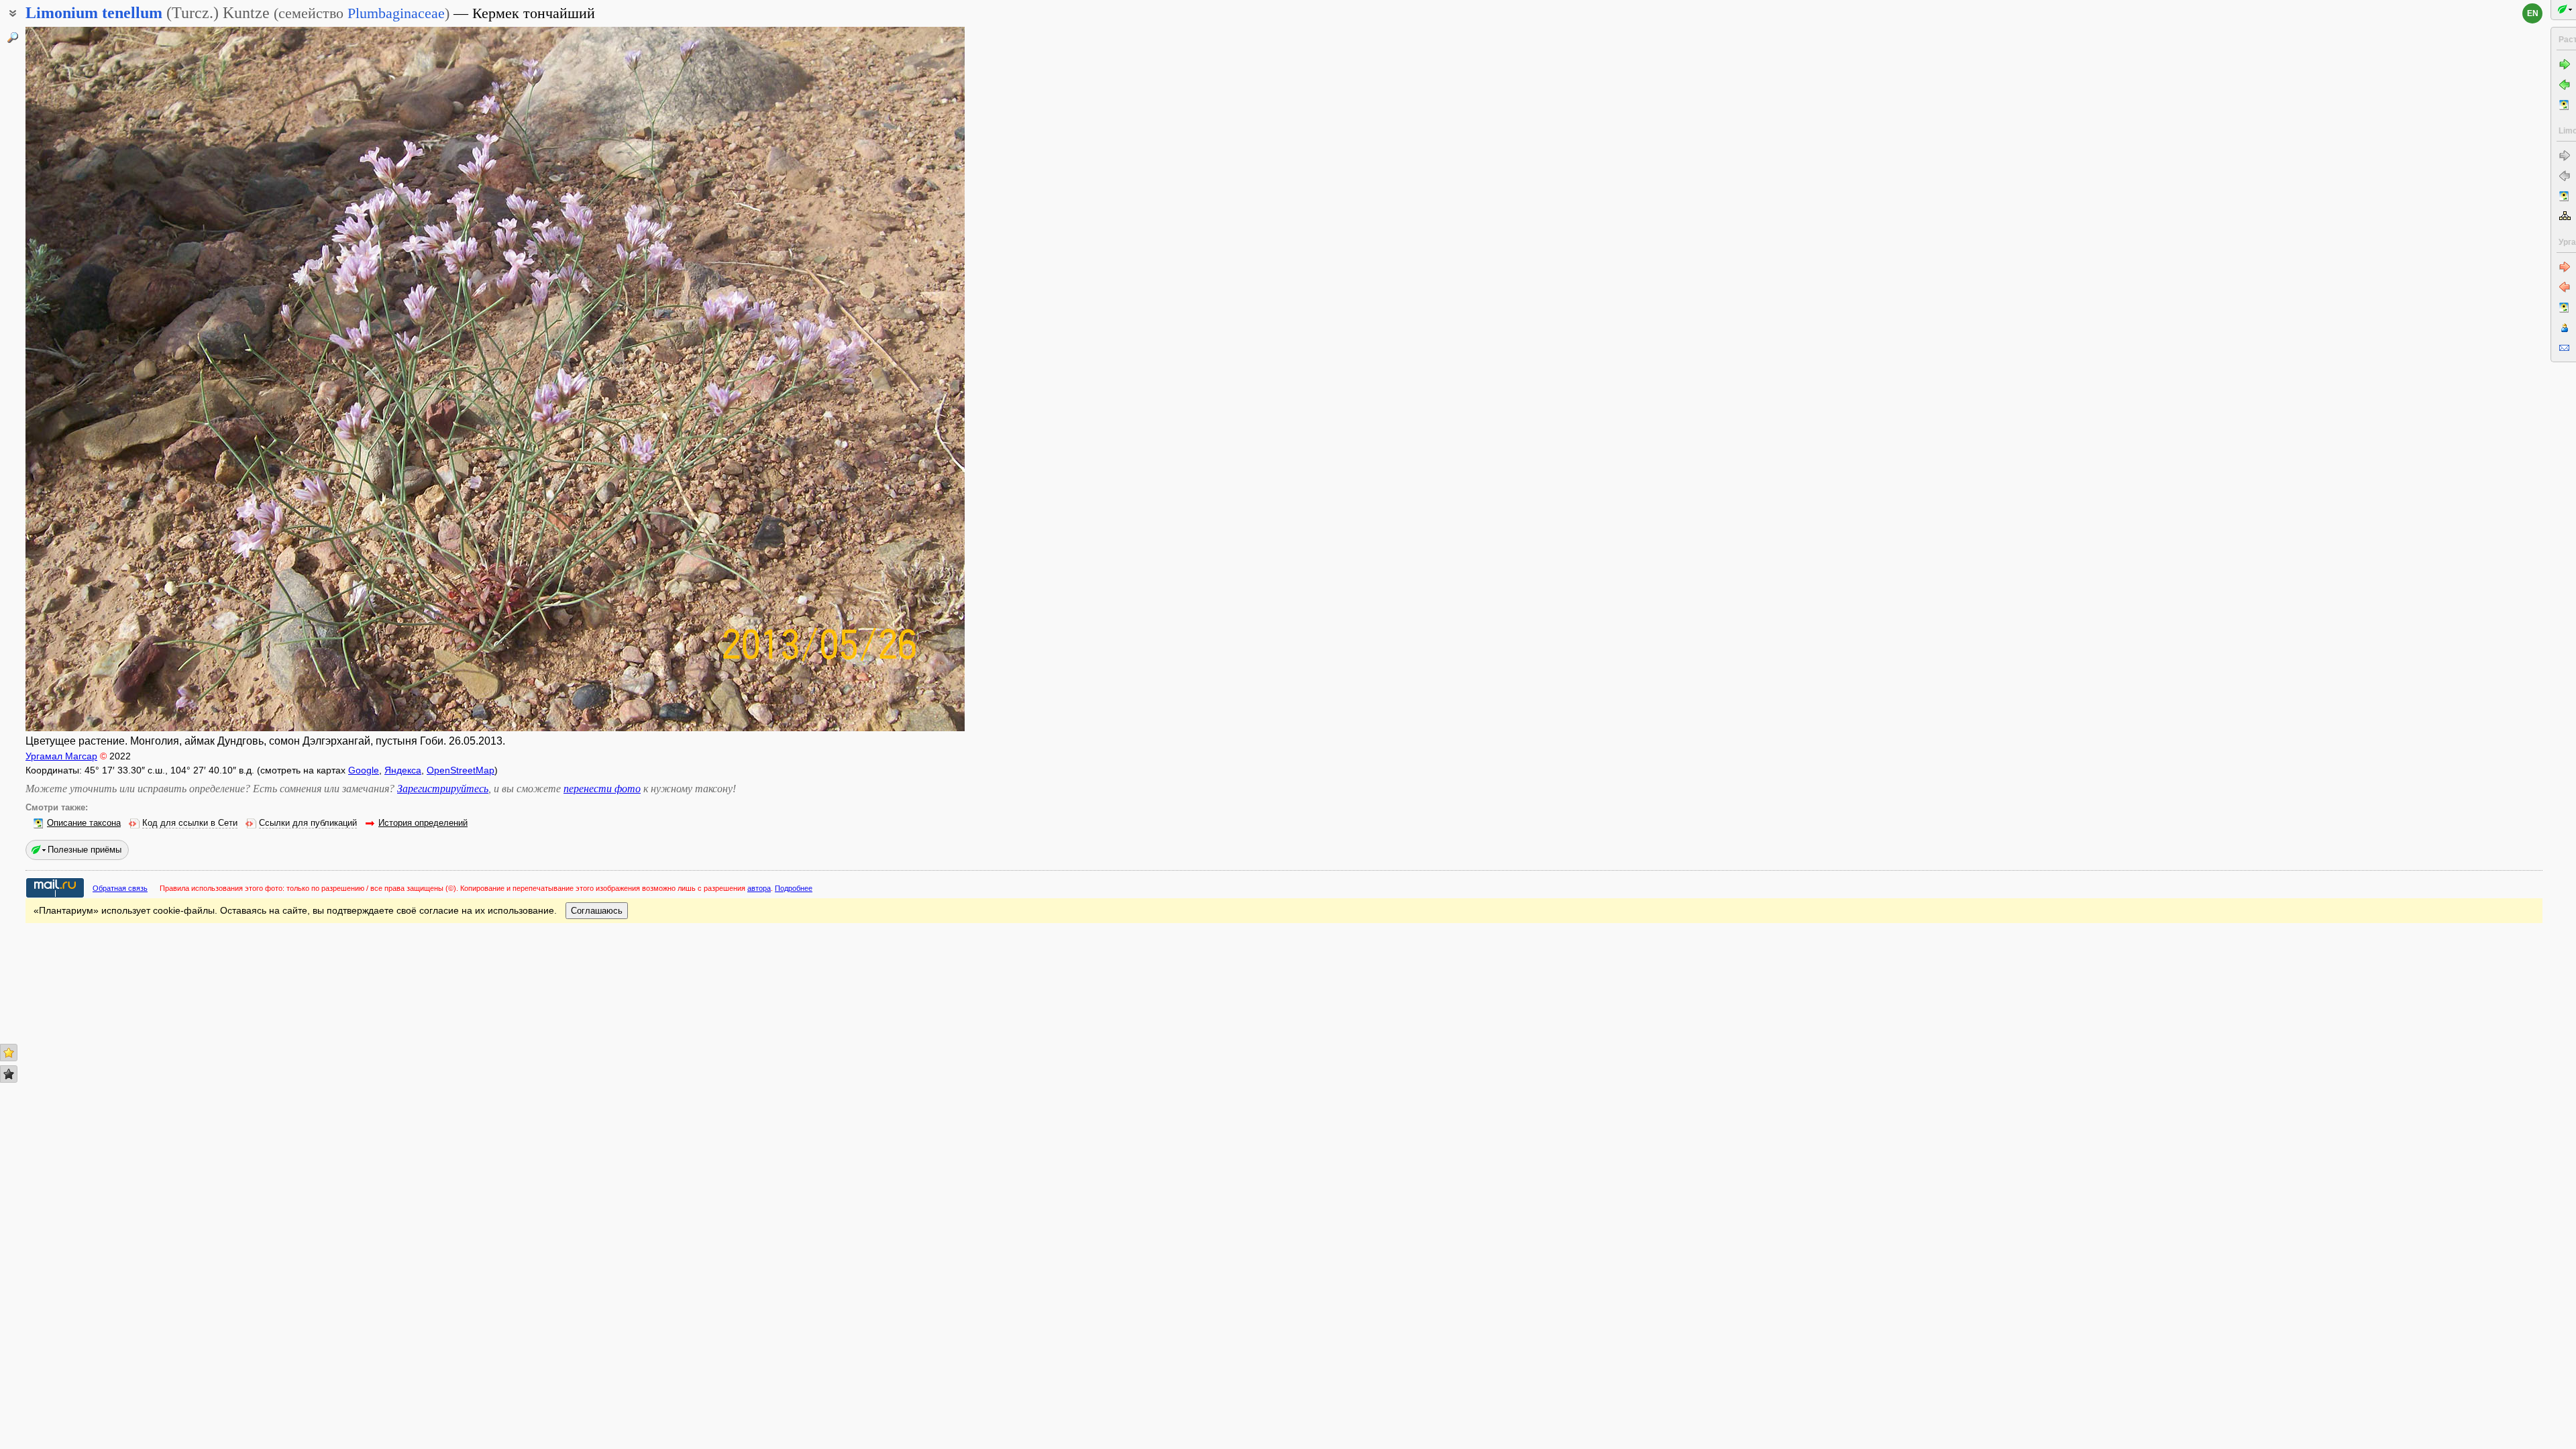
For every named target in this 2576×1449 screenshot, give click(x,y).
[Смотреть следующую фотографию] (867, 379)
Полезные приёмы (85, 850)
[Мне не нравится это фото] (9, 1074)
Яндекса (403, 770)
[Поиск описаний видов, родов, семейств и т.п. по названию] (13, 38)
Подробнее (794, 888)
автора (759, 888)
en (2533, 13)
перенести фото (602, 789)
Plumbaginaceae (396, 13)
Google (364, 770)
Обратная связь (120, 888)
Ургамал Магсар (61, 756)
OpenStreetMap (461, 770)
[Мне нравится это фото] (9, 1053)
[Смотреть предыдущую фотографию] (123, 379)
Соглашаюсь (597, 911)
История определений (423, 823)
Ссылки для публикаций (308, 823)
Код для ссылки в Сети (190, 823)
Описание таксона (84, 823)
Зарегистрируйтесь (443, 789)
